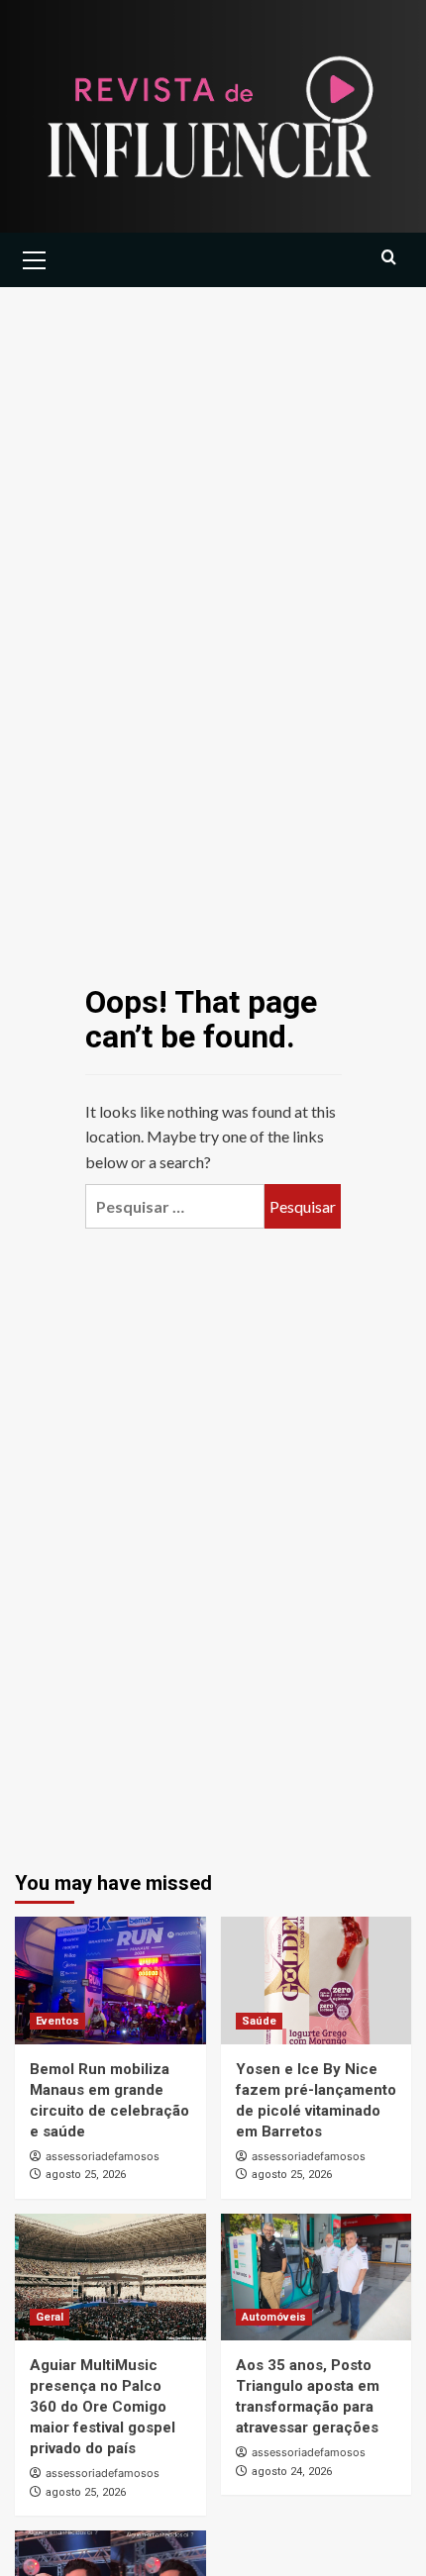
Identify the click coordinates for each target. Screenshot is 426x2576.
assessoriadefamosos (103, 2156)
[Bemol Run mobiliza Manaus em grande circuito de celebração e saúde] (110, 1980)
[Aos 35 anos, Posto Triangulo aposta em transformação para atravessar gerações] (317, 2277)
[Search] (389, 258)
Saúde (259, 2021)
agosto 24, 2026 (292, 2472)
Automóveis (274, 2317)
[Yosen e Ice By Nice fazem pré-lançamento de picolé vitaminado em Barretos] (317, 1980)
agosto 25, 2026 (86, 2175)
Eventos (57, 2021)
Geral (50, 2317)
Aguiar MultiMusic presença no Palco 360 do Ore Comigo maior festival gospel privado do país (103, 2407)
